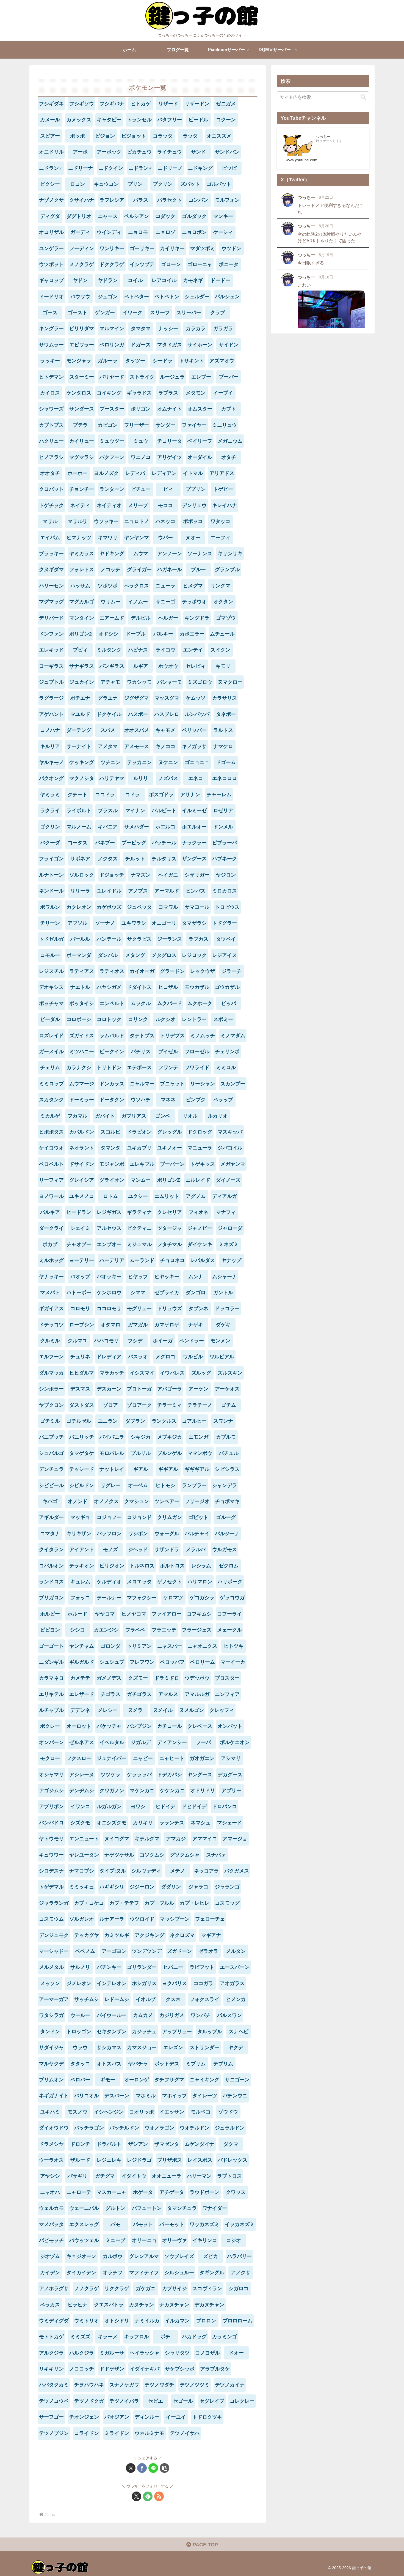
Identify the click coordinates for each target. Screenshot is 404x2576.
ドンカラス (112, 1084)
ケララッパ (139, 1775)
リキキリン (51, 2369)
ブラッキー (51, 554)
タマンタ (110, 1148)
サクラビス (139, 939)
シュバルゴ (51, 1453)
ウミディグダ (54, 2321)
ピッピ (229, 168)
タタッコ (80, 2064)
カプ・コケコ (89, 1903)
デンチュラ (51, 1469)
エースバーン (235, 1967)
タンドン (50, 2032)
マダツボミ (203, 248)
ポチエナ (80, 698)
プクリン (163, 184)
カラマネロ (51, 1678)
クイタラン (51, 1550)
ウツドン (231, 248)
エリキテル (51, 1694)
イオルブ (146, 1999)
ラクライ (50, 811)
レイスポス (200, 2160)
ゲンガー (105, 313)
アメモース (137, 746)
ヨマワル (168, 907)
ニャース (108, 216)
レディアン (164, 473)
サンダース (82, 409)
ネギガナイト (54, 2096)
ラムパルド (112, 1036)
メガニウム (230, 441)
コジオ (234, 2240)
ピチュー (141, 489)
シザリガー (197, 875)
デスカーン (109, 1389)
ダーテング (79, 730)
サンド (198, 152)
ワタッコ (220, 521)
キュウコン (106, 184)
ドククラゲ (112, 264)
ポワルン (50, 907)
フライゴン (51, 859)
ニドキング (200, 168)
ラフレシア (112, 200)
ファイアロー (167, 1614)
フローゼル (197, 1052)
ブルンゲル (170, 1453)
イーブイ (223, 393)
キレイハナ (225, 505)
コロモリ (80, 1308)
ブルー (198, 570)
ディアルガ (225, 1196)
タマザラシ (194, 923)
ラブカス (198, 939)
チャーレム (219, 795)
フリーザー (137, 425)
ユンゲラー (51, 248)
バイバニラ (112, 1437)
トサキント (192, 361)
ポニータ (229, 264)
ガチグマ (105, 2176)
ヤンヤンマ (137, 538)
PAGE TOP (205, 2545)
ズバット (190, 184)
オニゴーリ (164, 923)
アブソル (78, 923)
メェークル (229, 1630)
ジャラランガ (54, 1903)
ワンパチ (201, 2015)
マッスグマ (167, 698)
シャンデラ (225, 1485)
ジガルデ (141, 1742)
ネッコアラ (206, 1871)
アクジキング (150, 1935)
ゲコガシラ (202, 1598)
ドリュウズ (170, 1308)
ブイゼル (168, 1052)
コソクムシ (152, 1855)
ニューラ (165, 586)
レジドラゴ (139, 2160)
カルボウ (113, 2256)
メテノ (178, 1871)
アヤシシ (50, 2176)
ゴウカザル (227, 987)
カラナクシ (79, 1067)
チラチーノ (200, 1405)
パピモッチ (51, 2240)
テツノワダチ (159, 2385)
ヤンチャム (82, 1646)
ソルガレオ (82, 1919)
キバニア (108, 827)
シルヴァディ (146, 1871)
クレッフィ (222, 1710)
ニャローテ (79, 2192)
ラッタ (190, 136)
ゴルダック (194, 216)
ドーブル (136, 634)
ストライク (142, 377)
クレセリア (170, 1212)
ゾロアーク (139, 1405)
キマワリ (108, 538)
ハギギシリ (112, 1887)
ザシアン (138, 2144)
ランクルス (164, 1421)
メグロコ (165, 1357)
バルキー (163, 634)
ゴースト (78, 313)
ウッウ (80, 2047)
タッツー (135, 361)
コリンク (138, 1019)
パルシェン (227, 297)
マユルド (80, 714)
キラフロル (137, 2337)
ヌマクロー (230, 682)
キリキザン (79, 1534)
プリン (135, 184)
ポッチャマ (51, 1003)
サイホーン (200, 345)
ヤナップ (231, 1260)
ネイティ (80, 505)
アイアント (82, 1550)
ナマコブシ (82, 1871)
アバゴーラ (170, 1389)
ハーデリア (112, 1260)
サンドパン (227, 152)
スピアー (50, 136)
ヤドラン (108, 280)
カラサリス (225, 698)
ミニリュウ (225, 425)
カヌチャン (142, 2305)
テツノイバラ (124, 2401)
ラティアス (82, 971)
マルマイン (112, 328)
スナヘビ (239, 2032)
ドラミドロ (167, 1678)
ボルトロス (172, 1566)
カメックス (79, 120)
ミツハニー (82, 1052)
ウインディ (109, 232)
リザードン (197, 104)
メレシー (108, 1710)
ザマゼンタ (167, 2144)
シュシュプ (112, 1662)
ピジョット (134, 136)
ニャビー (143, 1758)
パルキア (50, 1212)
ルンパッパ (197, 714)
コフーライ (229, 1614)
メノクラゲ (82, 264)
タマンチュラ (182, 2208)
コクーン (226, 120)
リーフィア (51, 1180)
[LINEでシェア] (153, 2468)
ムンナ (196, 1277)
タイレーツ (205, 2096)
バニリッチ (82, 1437)
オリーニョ (144, 2240)
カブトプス (51, 425)
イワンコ (80, 1806)
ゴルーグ (226, 1517)
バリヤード (112, 377)
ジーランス (170, 939)
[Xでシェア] (131, 2468)
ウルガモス (225, 1550)
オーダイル (200, 457)
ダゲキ (223, 1325)
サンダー (165, 425)
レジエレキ (109, 2160)
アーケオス (227, 1389)
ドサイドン (82, 1164)
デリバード (51, 618)
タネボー (226, 714)
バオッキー (109, 1277)
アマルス (168, 1694)
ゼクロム (229, 1566)
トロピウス (227, 907)
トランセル (139, 120)
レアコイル (164, 280)
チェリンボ (227, 1052)
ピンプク (196, 1100)
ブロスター (227, 1678)
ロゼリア (223, 811)
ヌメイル (163, 1710)
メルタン (236, 1951)
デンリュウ (194, 505)
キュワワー (51, 1855)
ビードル (198, 120)
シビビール (51, 1485)
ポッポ (78, 136)
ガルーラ (108, 361)
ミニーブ (115, 2240)
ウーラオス (51, 2160)
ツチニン (110, 762)
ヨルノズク (106, 473)
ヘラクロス (137, 586)
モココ (165, 505)
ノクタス (108, 859)
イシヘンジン (109, 2112)
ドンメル (223, 827)
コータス (78, 843)
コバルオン (51, 1566)
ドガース (141, 345)
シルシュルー (179, 2273)
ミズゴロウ (200, 682)
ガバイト (105, 1116)
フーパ (203, 1742)
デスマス (80, 1389)
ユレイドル (109, 891)
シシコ (78, 1630)
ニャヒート (172, 1758)
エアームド (112, 618)
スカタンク (51, 1100)
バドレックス (233, 2160)
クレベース (200, 1726)
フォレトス (82, 570)
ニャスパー (170, 1646)
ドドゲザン (112, 2369)
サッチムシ (87, 1999)
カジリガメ (172, 2015)
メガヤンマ (233, 1164)
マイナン (135, 811)
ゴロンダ (110, 1646)
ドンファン (51, 634)
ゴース (50, 313)
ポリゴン (141, 409)
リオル (190, 1116)
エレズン (173, 2047)
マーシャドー (54, 1951)
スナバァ (216, 1855)
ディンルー (147, 2417)
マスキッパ (230, 1132)
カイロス (50, 393)
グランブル (227, 570)
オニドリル (51, 152)
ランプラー (194, 1485)
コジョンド (139, 1517)
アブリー (231, 1791)
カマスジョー (142, 2047)
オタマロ (110, 1325)
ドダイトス (139, 987)
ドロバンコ (225, 1806)
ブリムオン (51, 2080)
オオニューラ (167, 2176)
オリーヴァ (175, 2240)
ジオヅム (50, 2256)
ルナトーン (51, 875)
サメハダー (137, 827)
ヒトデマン (51, 377)
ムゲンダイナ (200, 2144)
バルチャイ (197, 1534)
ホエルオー (194, 827)
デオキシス (51, 987)
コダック (165, 216)
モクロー (50, 1758)
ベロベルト (51, 1164)
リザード (168, 104)
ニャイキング (204, 2080)
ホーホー (78, 473)
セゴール (183, 2401)
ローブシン (82, 1325)
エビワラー (82, 345)
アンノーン (170, 554)
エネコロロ (225, 778)
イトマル (193, 473)
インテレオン (112, 1983)
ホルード (78, 1614)
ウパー (165, 538)
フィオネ (198, 1212)
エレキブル (142, 1164)
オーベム (138, 1485)
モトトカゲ (51, 2337)
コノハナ (50, 730)
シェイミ (80, 1228)
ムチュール (222, 634)
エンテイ (193, 650)
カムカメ (143, 2015)
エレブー (201, 377)
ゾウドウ (228, 2112)
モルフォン (227, 200)
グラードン (172, 971)
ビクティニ (139, 1228)
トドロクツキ (207, 2417)
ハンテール (109, 939)
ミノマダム (233, 1036)
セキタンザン (112, 2032)
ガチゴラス (139, 1694)
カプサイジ (175, 2288)
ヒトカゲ (141, 104)
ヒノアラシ (51, 457)
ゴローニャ (200, 264)
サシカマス (109, 2047)
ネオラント (82, 1148)
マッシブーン (175, 1919)
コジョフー (109, 1517)
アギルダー (51, 1517)
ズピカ (211, 2256)
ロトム (110, 1196)
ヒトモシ (165, 1485)
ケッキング (82, 762)
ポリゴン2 (81, 634)
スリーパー (189, 313)
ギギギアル (197, 1469)
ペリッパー (194, 730)
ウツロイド (142, 1919)
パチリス (141, 1052)
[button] (164, 2468)
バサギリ (78, 2176)
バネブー (105, 843)
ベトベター (137, 297)
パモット (143, 2224)
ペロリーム (203, 1662)
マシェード (229, 1823)
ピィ (168, 489)
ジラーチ (231, 971)
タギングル (212, 2273)
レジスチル (51, 971)
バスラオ (138, 1357)
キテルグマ (147, 1839)
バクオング (51, 778)
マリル (50, 521)
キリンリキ (230, 554)
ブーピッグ (134, 843)
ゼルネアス (82, 1742)
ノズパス (168, 778)
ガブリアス (134, 1116)
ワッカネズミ (204, 2224)
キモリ (223, 666)
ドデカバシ (170, 1775)
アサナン (190, 795)
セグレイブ (212, 2401)
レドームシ (117, 1999)
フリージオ (197, 1501)
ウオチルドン (195, 2128)
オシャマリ (51, 1775)
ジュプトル (51, 682)
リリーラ (80, 891)
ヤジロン (226, 875)
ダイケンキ (200, 1244)
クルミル (50, 1341)
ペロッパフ (172, 1662)
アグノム (196, 1196)
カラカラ (196, 328)
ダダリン (171, 1887)
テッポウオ (194, 602)
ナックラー (194, 843)
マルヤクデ (51, 2064)
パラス (141, 200)
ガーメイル (51, 1052)
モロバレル (112, 1453)
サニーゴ (165, 602)
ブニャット (172, 1084)
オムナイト (170, 409)
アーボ (80, 152)
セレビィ (196, 666)
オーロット (79, 1726)
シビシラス (227, 1469)
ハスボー (138, 714)
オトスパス (109, 2064)
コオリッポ (142, 2112)
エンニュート (84, 1839)
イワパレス (172, 1373)
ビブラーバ (225, 843)
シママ (138, 1293)
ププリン (196, 489)
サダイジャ (51, 2047)
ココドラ (105, 795)
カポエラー (192, 634)
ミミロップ (51, 1084)
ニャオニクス (202, 1646)
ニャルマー (142, 1084)
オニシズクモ (112, 1823)
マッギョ (80, 1517)
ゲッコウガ (232, 1598)
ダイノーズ (228, 1180)
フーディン (82, 248)
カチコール (170, 1726)
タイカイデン (81, 2273)
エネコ (196, 778)
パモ (115, 2224)
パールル (80, 939)
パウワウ (80, 297)
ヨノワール (51, 1196)
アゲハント (51, 714)
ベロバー (80, 2080)
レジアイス (225, 955)
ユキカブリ (139, 1148)
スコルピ (110, 1132)
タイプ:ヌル (113, 1871)
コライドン (87, 2433)
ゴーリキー (142, 248)
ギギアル (168, 1469)
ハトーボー (79, 1293)
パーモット (172, 2224)
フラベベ (135, 1630)
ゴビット (198, 1517)
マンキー (223, 216)
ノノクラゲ (87, 2288)
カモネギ (193, 280)
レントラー (194, 1019)
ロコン (78, 184)
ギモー (108, 2080)
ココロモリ (109, 1308)
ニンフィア (227, 1694)
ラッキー (50, 361)
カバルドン (82, 1132)
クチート (78, 795)
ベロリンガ (112, 345)
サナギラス (82, 666)
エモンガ (198, 1437)
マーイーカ (233, 1662)
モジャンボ (112, 1164)
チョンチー (82, 489)
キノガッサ (194, 746)
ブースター (112, 409)
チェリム (50, 1067)
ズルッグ (201, 1373)
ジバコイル (230, 1148)
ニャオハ (50, 2192)
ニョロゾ (165, 232)
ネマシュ (201, 1823)
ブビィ (80, 650)
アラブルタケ (215, 2369)
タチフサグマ (169, 2080)
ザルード (80, 2160)
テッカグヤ (87, 1935)
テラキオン (82, 1566)
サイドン (229, 345)
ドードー (220, 280)
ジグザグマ (137, 698)
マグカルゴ (82, 602)
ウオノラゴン (159, 2128)
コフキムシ (199, 1614)
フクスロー (79, 1758)
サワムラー (51, 345)
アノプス (138, 891)
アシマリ (231, 1758)
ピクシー (50, 184)
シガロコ (239, 2288)
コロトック (109, 1019)
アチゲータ (172, 2192)
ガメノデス (109, 1678)
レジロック (194, 955)
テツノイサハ (185, 2433)
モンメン (220, 1341)
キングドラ (197, 618)
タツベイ (226, 939)
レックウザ (203, 971)
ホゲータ (143, 2192)
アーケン (198, 1389)
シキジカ (141, 1437)
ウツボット (51, 264)
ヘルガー (168, 618)
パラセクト (170, 200)
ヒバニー (173, 1967)
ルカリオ (218, 1116)
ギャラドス (139, 393)
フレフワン (142, 1662)
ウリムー (110, 602)
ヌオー (193, 538)
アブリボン (51, 1806)
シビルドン (82, 1485)
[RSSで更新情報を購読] (159, 2496)
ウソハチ (141, 1100)
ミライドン (117, 2433)
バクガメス (237, 1871)
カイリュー (82, 441)
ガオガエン (202, 1758)
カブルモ (226, 1437)
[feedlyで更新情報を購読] (148, 2496)
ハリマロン (200, 1582)
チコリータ (170, 441)
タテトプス (142, 1036)
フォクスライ (204, 1999)
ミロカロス (225, 891)
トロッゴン (79, 2032)
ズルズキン (230, 1373)
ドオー (236, 2353)
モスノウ (78, 2112)
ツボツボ (108, 586)
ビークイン (112, 1052)
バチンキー (109, 1967)
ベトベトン (167, 297)
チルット (135, 859)
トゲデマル (51, 1887)
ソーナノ (105, 923)
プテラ (80, 425)
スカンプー (233, 1084)
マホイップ (175, 2096)
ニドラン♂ (140, 168)
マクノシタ (82, 778)
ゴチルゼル (79, 1421)
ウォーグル (167, 1534)
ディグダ (50, 216)
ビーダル (50, 1019)
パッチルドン (124, 2128)
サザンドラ (167, 1550)
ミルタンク (109, 650)
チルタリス (164, 859)
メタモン (196, 393)
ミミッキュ (82, 1887)
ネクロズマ (182, 1935)
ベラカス (50, 2305)
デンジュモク (54, 1935)
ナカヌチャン (174, 2305)
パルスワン (229, 2015)
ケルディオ (109, 1582)
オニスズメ (219, 136)
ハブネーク (225, 859)
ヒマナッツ (79, 538)
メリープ (138, 505)
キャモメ (165, 730)
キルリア (50, 746)
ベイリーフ (200, 441)
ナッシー (168, 328)
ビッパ (229, 1003)
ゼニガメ (226, 104)
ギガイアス (51, 1308)
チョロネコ (172, 1260)
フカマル (78, 1116)
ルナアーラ (112, 1919)
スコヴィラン (207, 2288)
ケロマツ (173, 1598)
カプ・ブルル (159, 1903)
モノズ (110, 1550)
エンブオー (109, 1244)
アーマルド (167, 891)
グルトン (115, 2208)
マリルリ (78, 521)
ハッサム (80, 586)
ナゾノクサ (51, 200)
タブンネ (198, 1308)
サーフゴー (51, 2417)
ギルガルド (82, 1662)
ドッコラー (227, 1308)
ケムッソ (196, 698)
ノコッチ (110, 570)
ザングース (194, 859)
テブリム (223, 2064)
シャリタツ (177, 2353)
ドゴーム (226, 762)
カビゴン (108, 425)
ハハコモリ (106, 1341)
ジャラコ (198, 1887)
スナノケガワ (124, 2385)
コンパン (198, 200)
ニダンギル (51, 1662)
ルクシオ (165, 1019)
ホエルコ (165, 827)
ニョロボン (194, 232)
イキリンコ (205, 2240)
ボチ (165, 2337)
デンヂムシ (82, 1791)
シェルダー (197, 297)
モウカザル (197, 987)
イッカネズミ (240, 2224)
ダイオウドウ (54, 2128)
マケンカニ (142, 1791)
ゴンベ (163, 1116)
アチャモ (110, 682)
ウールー (80, 2015)
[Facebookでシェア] (142, 2468)
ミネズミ (229, 1244)
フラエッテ (164, 1630)
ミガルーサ (112, 2353)
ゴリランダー (142, 1967)
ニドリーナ (81, 168)
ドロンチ (80, 2144)
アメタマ (108, 746)
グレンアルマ (144, 2256)
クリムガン (170, 1517)
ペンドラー (192, 1341)
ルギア (141, 666)
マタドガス (170, 345)
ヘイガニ (168, 875)
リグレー (110, 1485)
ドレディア (109, 1357)
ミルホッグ (51, 1260)
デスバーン (117, 2096)
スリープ (160, 313)
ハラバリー (239, 2256)
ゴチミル (50, 1421)
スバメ (108, 730)
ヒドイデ (165, 1806)
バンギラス (112, 666)
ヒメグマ (193, 586)
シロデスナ (51, 1871)
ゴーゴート (51, 1646)
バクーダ (50, 843)
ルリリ (141, 778)
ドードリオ (51, 297)
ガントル (223, 1293)
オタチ (229, 457)
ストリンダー (204, 2047)
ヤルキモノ (51, 762)
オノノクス (106, 1501)
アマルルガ (197, 1694)
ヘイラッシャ (145, 2353)
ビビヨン (50, 1630)
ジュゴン (108, 297)
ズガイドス (82, 1036)
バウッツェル (84, 2240)
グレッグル (170, 1132)
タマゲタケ (82, 1453)
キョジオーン (81, 2256)
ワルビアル (222, 1357)
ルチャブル (51, 1710)
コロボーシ (79, 1019)
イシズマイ (142, 1373)
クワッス (236, 2192)
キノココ (165, 746)
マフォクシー (142, 1598)
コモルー (50, 955)
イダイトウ (134, 2176)
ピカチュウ (139, 152)
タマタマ (141, 328)
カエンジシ (106, 1630)
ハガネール (170, 570)
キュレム (80, 1582)
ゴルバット (219, 184)
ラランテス (172, 1823)
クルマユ (78, 1341)
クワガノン (112, 1791)
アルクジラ (51, 2353)
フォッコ (80, 1598)
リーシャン (203, 1084)
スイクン (220, 650)
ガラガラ (223, 328)
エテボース (139, 1067)
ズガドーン (179, 1951)
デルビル (141, 618)
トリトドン (109, 1067)
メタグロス (164, 955)
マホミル (146, 2096)
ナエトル (80, 987)
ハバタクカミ (54, 2385)
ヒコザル (168, 987)
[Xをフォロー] (136, 2496)
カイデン (50, 2273)
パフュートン (147, 2208)
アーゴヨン (114, 1951)
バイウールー (112, 2015)
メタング (135, 955)
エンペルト (112, 1003)
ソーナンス (200, 554)
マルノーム (79, 827)
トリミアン (139, 1646)
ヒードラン (79, 1212)
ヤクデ (236, 2047)
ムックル (141, 1003)
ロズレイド (51, 1036)
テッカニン (139, 762)
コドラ (132, 795)
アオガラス (232, 1983)
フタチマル (170, 1244)
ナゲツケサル (119, 1855)
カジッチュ (144, 2032)
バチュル (229, 1453)
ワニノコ (141, 457)
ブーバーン (172, 1164)
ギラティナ (139, 1212)
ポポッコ (193, 521)
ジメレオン (79, 1983)
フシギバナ (112, 104)
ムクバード (170, 1003)
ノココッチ (82, 2369)
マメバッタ (51, 2224)
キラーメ (108, 2337)
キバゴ (50, 1501)
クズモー (138, 1678)
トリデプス (172, 1036)
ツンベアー (167, 1501)
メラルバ (196, 1550)
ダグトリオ (79, 216)
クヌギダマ (51, 570)
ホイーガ (163, 1341)
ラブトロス (229, 2176)
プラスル (108, 811)
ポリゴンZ (169, 1180)
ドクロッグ (200, 1132)
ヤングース (200, 1775)
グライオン (112, 1180)
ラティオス (112, 971)
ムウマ (141, 554)
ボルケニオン (235, 1742)
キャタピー (109, 120)
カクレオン (79, 907)
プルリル (141, 1453)
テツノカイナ (230, 2385)
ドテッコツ (51, 1325)
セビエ (156, 2401)
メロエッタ (139, 1582)
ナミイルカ (147, 2321)
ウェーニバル (84, 2208)
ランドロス (51, 1582)
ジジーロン (142, 1887)
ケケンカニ (172, 1791)
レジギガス (109, 1212)
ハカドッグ (194, 2337)
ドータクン (112, 1100)
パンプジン (139, 1726)
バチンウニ (235, 2096)
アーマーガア (54, 1999)
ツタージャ (170, 1228)
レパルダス (203, 1260)
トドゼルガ (51, 939)
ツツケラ (110, 1775)
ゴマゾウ (226, 618)
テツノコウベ (54, 2401)
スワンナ (223, 1421)
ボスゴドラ (161, 795)
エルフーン (51, 1357)
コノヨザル (207, 2353)
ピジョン (105, 136)
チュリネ (80, 1357)
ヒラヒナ (78, 2305)
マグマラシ (82, 457)
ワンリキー (112, 248)
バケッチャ (109, 1726)
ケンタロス (79, 393)
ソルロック (82, 875)
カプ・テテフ (124, 1903)
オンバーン (51, 1742)
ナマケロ (223, 746)
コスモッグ (227, 1903)
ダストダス (82, 1405)
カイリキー (172, 248)
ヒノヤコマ (134, 1614)
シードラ (163, 361)
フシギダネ (51, 104)
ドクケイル (109, 714)
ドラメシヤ (51, 2144)
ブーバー (229, 377)
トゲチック (51, 505)
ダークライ (51, 1228)
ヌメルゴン (192, 1710)
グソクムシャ (185, 1855)
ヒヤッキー (167, 1277)
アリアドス (222, 473)
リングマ (220, 586)
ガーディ (80, 232)
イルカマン (177, 2321)
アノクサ (241, 2273)
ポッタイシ (82, 1003)
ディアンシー (172, 1742)
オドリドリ (203, 1791)
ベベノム (85, 1951)
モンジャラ (79, 361)
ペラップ (223, 1100)
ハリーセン (51, 586)
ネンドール (51, 891)
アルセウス (109, 1228)
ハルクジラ (82, 2353)
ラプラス (168, 393)
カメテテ (80, 1678)
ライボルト (79, 811)
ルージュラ (172, 377)
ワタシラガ (51, 2015)
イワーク (132, 313)
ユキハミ (50, 2112)
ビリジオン (112, 1566)
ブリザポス (170, 2160)
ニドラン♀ (51, 168)
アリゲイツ (170, 457)
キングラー (51, 328)
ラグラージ (51, 698)
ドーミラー (82, 1100)
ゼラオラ (208, 1951)
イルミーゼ (194, 811)
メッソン (50, 1983)
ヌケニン (168, 762)
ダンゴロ (196, 1293)
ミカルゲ (50, 1116)
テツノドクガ (89, 2401)
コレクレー (242, 2401)
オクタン (223, 602)
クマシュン (137, 1501)
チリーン (50, 923)
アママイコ (205, 1839)
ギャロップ (51, 280)
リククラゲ (117, 2288)
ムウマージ (82, 1084)
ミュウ (141, 441)
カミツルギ (117, 1935)
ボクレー (50, 1726)
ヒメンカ (236, 1999)
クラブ (218, 313)
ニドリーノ (170, 168)
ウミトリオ (87, 2321)
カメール (50, 120)
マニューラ (200, 1148)
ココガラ (203, 1983)
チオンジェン (84, 2417)
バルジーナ (227, 1534)
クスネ (173, 1999)
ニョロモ (138, 232)
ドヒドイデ (194, 1806)
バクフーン (112, 457)
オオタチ (50, 473)
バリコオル (87, 2096)
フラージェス (197, 1630)
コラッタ (163, 136)
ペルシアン (137, 216)
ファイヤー (194, 425)
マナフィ (226, 1212)
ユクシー (138, 1196)
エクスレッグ (84, 2224)
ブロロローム (237, 2321)
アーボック (109, 152)
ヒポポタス (51, 1132)
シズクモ (80, 1823)
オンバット (230, 1726)
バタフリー (170, 120)
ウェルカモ (51, 2208)
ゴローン (171, 264)
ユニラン (108, 1421)
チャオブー (79, 1244)
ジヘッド (138, 1550)
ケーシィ (223, 232)
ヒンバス (196, 891)
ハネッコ (165, 521)
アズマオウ (222, 361)
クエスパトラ (109, 2305)
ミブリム (196, 2064)
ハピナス (138, 650)
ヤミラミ (50, 795)
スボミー (223, 1019)
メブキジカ (170, 1437)
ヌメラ (135, 1710)
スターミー (82, 377)
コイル (135, 280)
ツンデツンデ (147, 1951)
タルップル (210, 2032)
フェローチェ (210, 1919)
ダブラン (135, 1421)
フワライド (197, 1067)
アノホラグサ (54, 2288)
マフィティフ (144, 2273)
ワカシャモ (139, 682)
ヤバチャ (138, 2064)
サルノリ (80, 1967)
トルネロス (142, 1566)
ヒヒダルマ (82, 1373)
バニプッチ (51, 1437)
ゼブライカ (167, 1293)
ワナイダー (215, 2208)
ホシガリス (144, 1983)
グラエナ (108, 698)
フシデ (135, 1341)
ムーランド (142, 1260)
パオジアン (117, 2417)
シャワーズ (51, 409)
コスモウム (51, 1919)
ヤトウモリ (51, 1839)
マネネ (168, 1100)
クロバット (51, 489)
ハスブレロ (167, 714)
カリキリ (143, 1823)
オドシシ (108, 634)
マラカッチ (112, 1373)
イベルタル (112, 1742)
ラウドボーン (204, 2192)
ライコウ (165, 650)
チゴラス (110, 1694)
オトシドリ (117, 2321)
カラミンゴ (225, 2337)
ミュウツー (112, 441)
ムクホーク (200, 1003)
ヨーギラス (51, 666)
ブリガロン (51, 1598)
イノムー (138, 602)
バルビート (164, 811)
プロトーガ (139, 1389)
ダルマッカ (51, 1373)
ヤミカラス (82, 554)
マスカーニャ (112, 2192)
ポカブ (50, 1244)
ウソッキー (106, 521)
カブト (229, 409)
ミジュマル (139, 1244)
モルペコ (201, 2112)
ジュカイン (82, 682)
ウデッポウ (197, 1678)
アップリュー (177, 2032)
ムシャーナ (225, 1277)
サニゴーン (237, 2080)
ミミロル (226, 1067)
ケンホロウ (109, 1293)
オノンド (78, 1501)
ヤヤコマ (105, 1614)
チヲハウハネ (89, 2385)
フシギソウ (82, 104)
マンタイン (82, 618)
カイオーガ (142, 971)
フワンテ (168, 1067)
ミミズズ (80, 2337)
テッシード (82, 1469)
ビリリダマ (82, 328)
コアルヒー (194, 1421)
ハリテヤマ (112, 778)
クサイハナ (82, 200)
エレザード (82, 1694)
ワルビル (193, 1357)
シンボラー (51, 1389)
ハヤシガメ (109, 987)
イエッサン (172, 2112)
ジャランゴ (227, 1887)
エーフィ (220, 538)
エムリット (167, 1196)
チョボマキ (227, 1501)
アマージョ (235, 1839)
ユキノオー (170, 1148)
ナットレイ (112, 1469)
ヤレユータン (84, 1855)
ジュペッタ (139, 907)
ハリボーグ (230, 1582)
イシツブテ (142, 264)
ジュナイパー (112, 1758)
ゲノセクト (170, 1582)
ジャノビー (200, 1228)
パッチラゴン (89, 2128)
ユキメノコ (82, 1196)
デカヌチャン (209, 2305)
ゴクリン (50, 827)
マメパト (50, 1293)
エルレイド (198, 1180)
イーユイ (176, 2417)
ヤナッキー (51, 1277)
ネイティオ (109, 505)
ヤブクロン (51, 1405)
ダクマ (231, 2144)
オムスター (200, 409)
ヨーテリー (82, 1260)
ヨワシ (138, 1806)
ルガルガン (109, 1806)
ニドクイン (111, 168)
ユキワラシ (134, 923)
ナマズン (141, 875)
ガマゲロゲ (167, 1325)
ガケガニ (146, 2288)
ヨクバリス (175, 1983)
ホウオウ (168, 666)
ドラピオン (139, 1132)
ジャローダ (230, 1228)
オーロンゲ (137, 2080)
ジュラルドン (230, 2128)
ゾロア (110, 1405)
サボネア (80, 859)
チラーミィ (170, 1405)
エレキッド (51, 650)
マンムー (141, 1180)
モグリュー (139, 1308)
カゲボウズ (109, 907)
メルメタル (51, 1967)
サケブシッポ (180, 2369)
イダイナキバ (145, 2369)
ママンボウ (200, 1453)
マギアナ (211, 1935)
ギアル (141, 1469)
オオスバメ (137, 730)
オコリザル (51, 232)
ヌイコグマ (117, 1839)
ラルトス (223, 730)
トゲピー (223, 489)
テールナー (109, 1598)
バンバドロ (51, 1823)
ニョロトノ (137, 521)
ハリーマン (199, 2176)
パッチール (164, 843)
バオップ (80, 1277)
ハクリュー (51, 441)
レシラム (201, 1566)
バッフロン (109, 1534)
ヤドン (80, 280)
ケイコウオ (51, 1148)
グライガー (139, 570)
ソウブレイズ (179, 2256)
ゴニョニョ (197, 762)
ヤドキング (112, 554)
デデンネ (80, 1710)
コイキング (109, 393)
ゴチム (229, 1405)
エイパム (50, 538)
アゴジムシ (51, 1791)
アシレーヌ (82, 1775)
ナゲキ (196, 1325)
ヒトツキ (234, 1646)
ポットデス (167, 2064)
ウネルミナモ (150, 2433)
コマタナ (50, 1534)
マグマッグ (51, 602)
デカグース (230, 1775)
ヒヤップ (138, 1277)
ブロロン (206, 2321)
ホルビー (50, 1614)
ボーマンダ (79, 955)
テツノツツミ (195, 2385)
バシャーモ (170, 682)
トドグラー (225, 923)
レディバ (135, 473)
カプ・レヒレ (195, 1903)
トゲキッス (203, 1164)
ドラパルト (109, 2144)
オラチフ (113, 2273)
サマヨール (197, 907)
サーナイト (79, 746)
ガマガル (138, 1325)
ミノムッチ (203, 1036)
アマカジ (176, 1839)
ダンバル (108, 955)
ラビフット (202, 1967)
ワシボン (138, 1534)
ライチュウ (170, 152)
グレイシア (82, 1180)
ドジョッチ (112, 875)
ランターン (112, 489)
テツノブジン (54, 2433)
